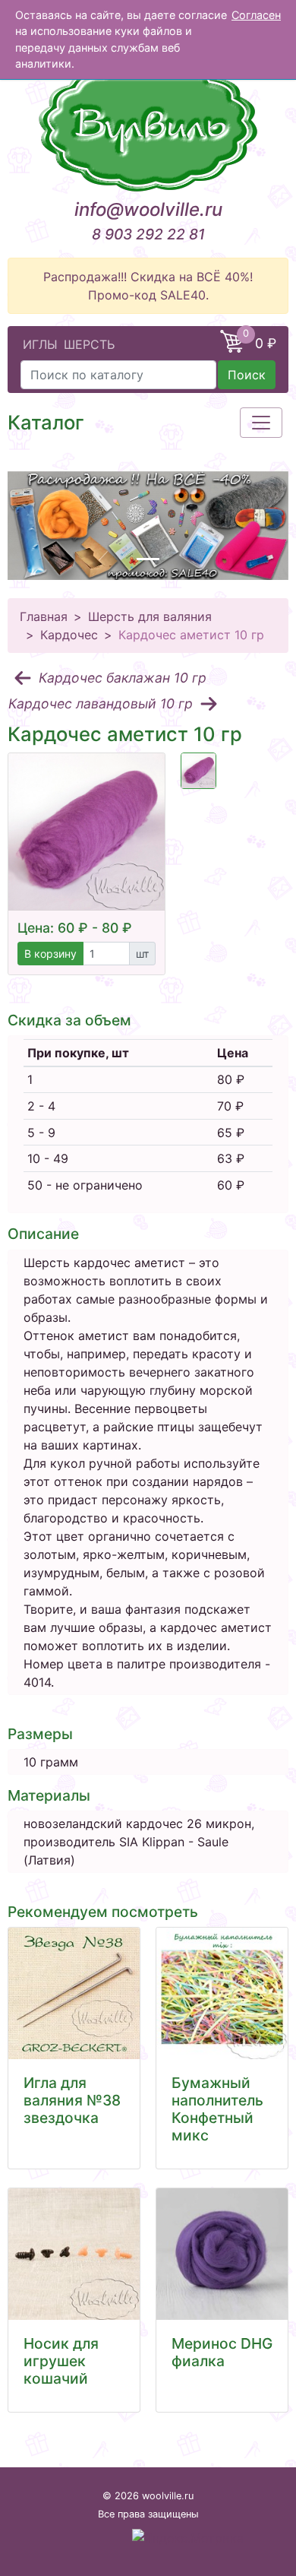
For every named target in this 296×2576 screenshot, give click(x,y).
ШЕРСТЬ (89, 344)
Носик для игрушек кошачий (61, 2361)
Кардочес (69, 635)
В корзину (50, 954)
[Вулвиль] (148, 125)
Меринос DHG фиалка (222, 2352)
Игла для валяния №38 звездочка (72, 2100)
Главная (44, 616)
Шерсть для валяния (150, 616)
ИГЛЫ (40, 344)
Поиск (247, 375)
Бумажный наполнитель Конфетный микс (217, 2109)
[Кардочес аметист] (199, 771)
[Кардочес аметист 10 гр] (87, 832)
